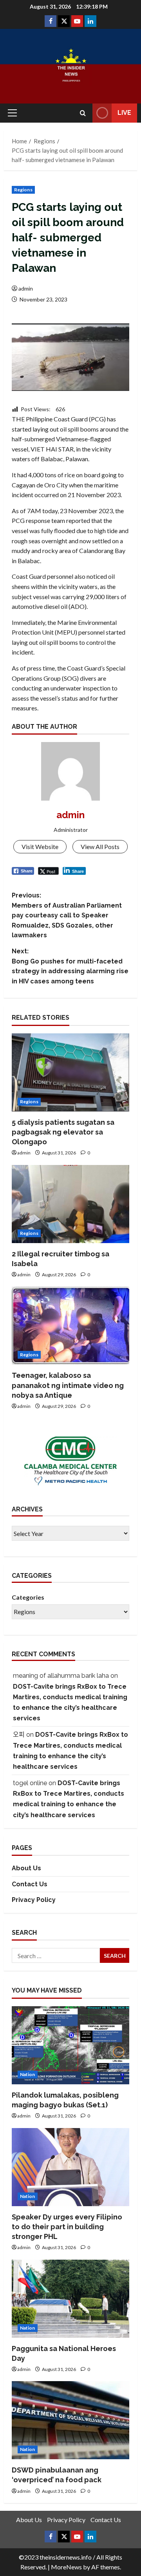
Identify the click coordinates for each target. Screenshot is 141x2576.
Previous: (67, 915)
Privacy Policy (34, 1900)
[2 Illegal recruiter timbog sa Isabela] (70, 1204)
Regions (23, 190)
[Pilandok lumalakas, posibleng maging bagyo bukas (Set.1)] (70, 2045)
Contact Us (30, 1884)
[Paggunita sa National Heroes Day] (70, 2299)
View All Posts (100, 846)
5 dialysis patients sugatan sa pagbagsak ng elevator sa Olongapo (63, 1132)
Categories (28, 1597)
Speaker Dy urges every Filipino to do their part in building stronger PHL (67, 2227)
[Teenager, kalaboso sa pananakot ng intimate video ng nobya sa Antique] (70, 1325)
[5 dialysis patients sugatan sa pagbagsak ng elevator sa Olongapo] (70, 1072)
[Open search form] (83, 113)
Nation (28, 2074)
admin (26, 288)
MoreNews (66, 2567)
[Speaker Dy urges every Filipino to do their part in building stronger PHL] (70, 2167)
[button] (12, 113)
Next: (70, 966)
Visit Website (40, 846)
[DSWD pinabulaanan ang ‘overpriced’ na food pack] (70, 2420)
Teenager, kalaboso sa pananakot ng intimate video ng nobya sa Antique (68, 1385)
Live (124, 113)
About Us (26, 1868)
